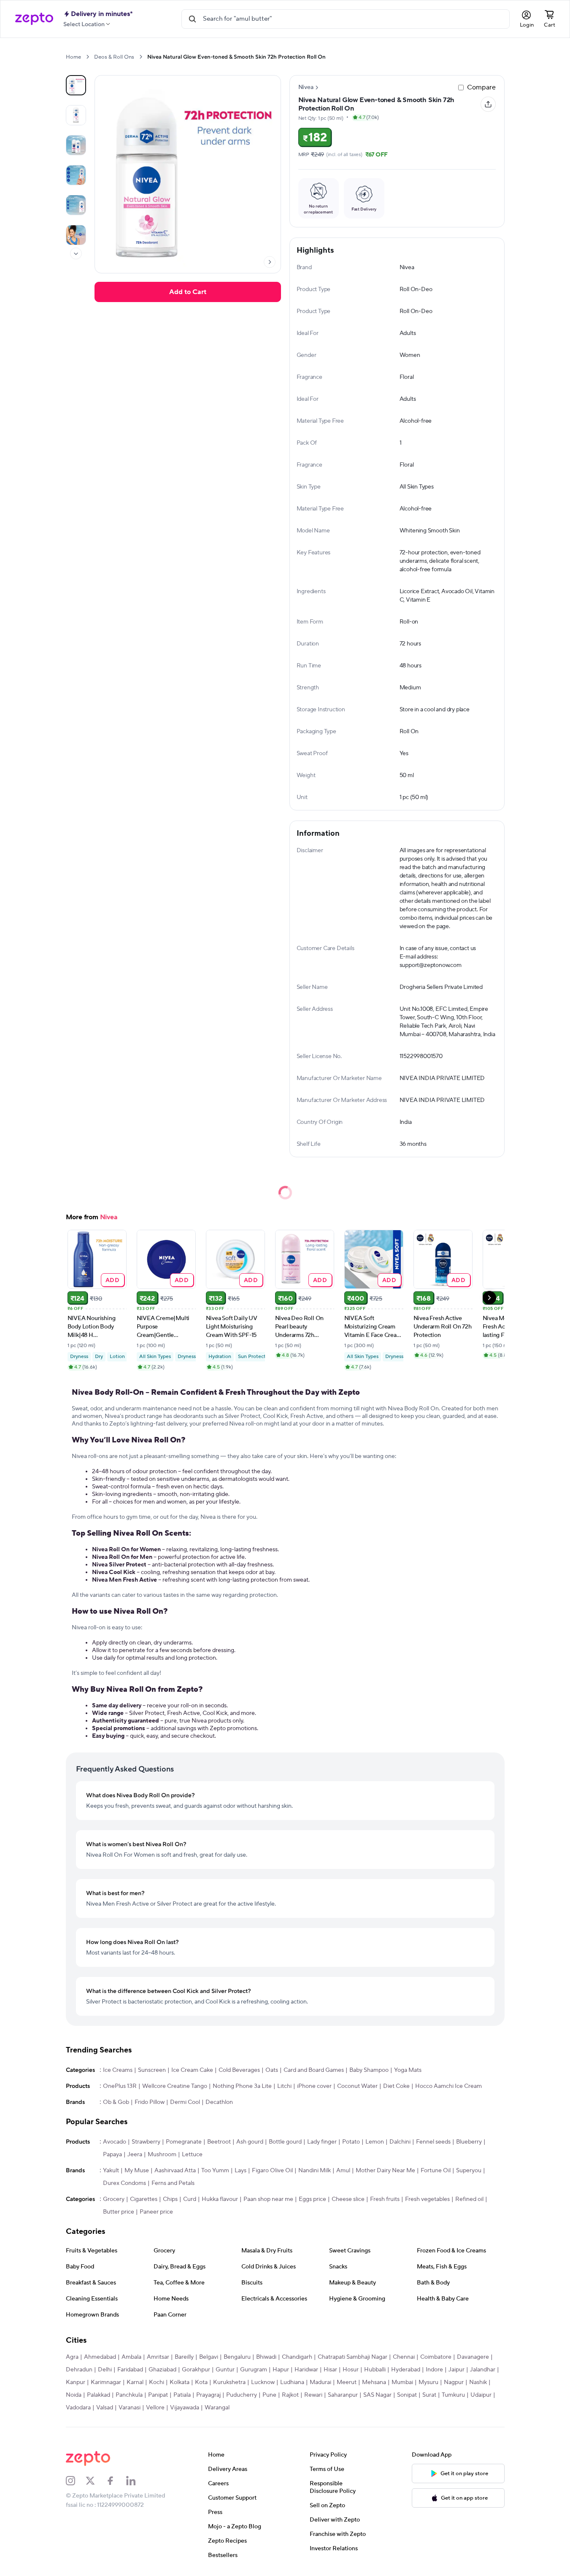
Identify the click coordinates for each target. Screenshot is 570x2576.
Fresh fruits (385, 2199)
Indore (434, 2370)
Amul (343, 2171)
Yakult (111, 2171)
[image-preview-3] (76, 175)
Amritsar (158, 2357)
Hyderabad (406, 2370)
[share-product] (488, 104)
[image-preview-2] (76, 145)
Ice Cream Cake (192, 2070)
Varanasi (130, 2408)
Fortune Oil (436, 2171)
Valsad (105, 2408)
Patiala (182, 2395)
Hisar (330, 2370)
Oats (272, 2070)
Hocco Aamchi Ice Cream (448, 2086)
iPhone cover (314, 2086)
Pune (269, 2395)
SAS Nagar (377, 2395)
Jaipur (457, 2370)
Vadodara (78, 2408)
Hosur (351, 2370)
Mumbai (402, 2382)
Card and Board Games (314, 2070)
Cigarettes (144, 2199)
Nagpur (454, 2382)
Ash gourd (250, 2142)
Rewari (313, 2395)
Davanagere (473, 2357)
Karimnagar (106, 2382)
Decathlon (219, 2102)
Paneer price (156, 2212)
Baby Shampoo (369, 2070)
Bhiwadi (266, 2357)
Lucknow (263, 2382)
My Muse (137, 2171)
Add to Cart (188, 292)
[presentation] (88, 57)
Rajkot (290, 2395)
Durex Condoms (124, 2183)
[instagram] (76, 2481)
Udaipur (481, 2395)
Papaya (112, 2155)
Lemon (375, 2142)
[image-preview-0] (76, 85)
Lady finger (322, 2142)
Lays (240, 2171)
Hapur (281, 2370)
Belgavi (209, 2357)
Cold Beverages (239, 2070)
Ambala (131, 2357)
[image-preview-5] (76, 235)
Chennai (404, 2357)
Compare (481, 87)
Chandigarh (297, 2357)
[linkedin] (136, 2481)
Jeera (135, 2155)
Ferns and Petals (173, 2183)
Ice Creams (118, 2070)
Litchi (284, 2086)
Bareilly (184, 2357)
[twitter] (96, 2481)
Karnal (135, 2382)
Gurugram (254, 2370)
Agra (72, 2357)
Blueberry (469, 2142)
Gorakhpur (196, 2370)
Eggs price (312, 2199)
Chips (170, 2199)
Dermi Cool (185, 2102)
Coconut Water (357, 2086)
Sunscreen (152, 2070)
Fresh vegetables (427, 2199)
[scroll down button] (76, 254)
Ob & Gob (116, 2102)
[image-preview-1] (76, 115)
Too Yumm (215, 2171)
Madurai (320, 2382)
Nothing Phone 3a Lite (242, 2086)
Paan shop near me (268, 2199)
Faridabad (130, 2370)
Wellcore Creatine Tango (175, 2086)
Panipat (158, 2395)
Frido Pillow (150, 2102)
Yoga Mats (408, 2070)
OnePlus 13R (120, 2086)
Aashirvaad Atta (175, 2171)
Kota (201, 2382)
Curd (190, 2199)
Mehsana (374, 2382)
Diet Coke (396, 2086)
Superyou (469, 2171)
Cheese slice (348, 2199)
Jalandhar (483, 2370)
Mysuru (428, 2382)
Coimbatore (436, 2357)
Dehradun (79, 2370)
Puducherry (242, 2395)
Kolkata (180, 2382)
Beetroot (219, 2142)
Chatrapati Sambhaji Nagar (353, 2357)
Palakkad (99, 2395)
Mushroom (162, 2155)
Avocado (115, 2142)
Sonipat (407, 2395)
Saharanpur (343, 2395)
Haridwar (306, 2370)
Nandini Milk (315, 2171)
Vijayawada (185, 2408)
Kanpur (76, 2382)
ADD (112, 1280)
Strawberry (146, 2142)
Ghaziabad (162, 2370)
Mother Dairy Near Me (385, 2171)
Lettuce (192, 2155)
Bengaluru (237, 2357)
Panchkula (129, 2395)
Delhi (105, 2370)
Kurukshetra (229, 2382)
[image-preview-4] (76, 205)
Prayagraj (208, 2395)
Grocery (114, 2199)
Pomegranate (184, 2142)
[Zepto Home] (34, 19)
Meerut (347, 2382)
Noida (74, 2395)
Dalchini (400, 2142)
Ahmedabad (100, 2357)
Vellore (155, 2408)
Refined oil (469, 2199)
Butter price (119, 2212)
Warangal (217, 2408)
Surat (429, 2395)
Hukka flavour (220, 2199)
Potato (351, 2142)
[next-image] (270, 262)
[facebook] (116, 2481)
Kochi (157, 2382)
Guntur (225, 2370)
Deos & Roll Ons (114, 57)
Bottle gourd (285, 2142)
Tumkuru (453, 2395)
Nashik (478, 2382)
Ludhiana (292, 2382)
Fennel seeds (433, 2142)
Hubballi (375, 2370)
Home (73, 57)
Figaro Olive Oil (272, 2171)
